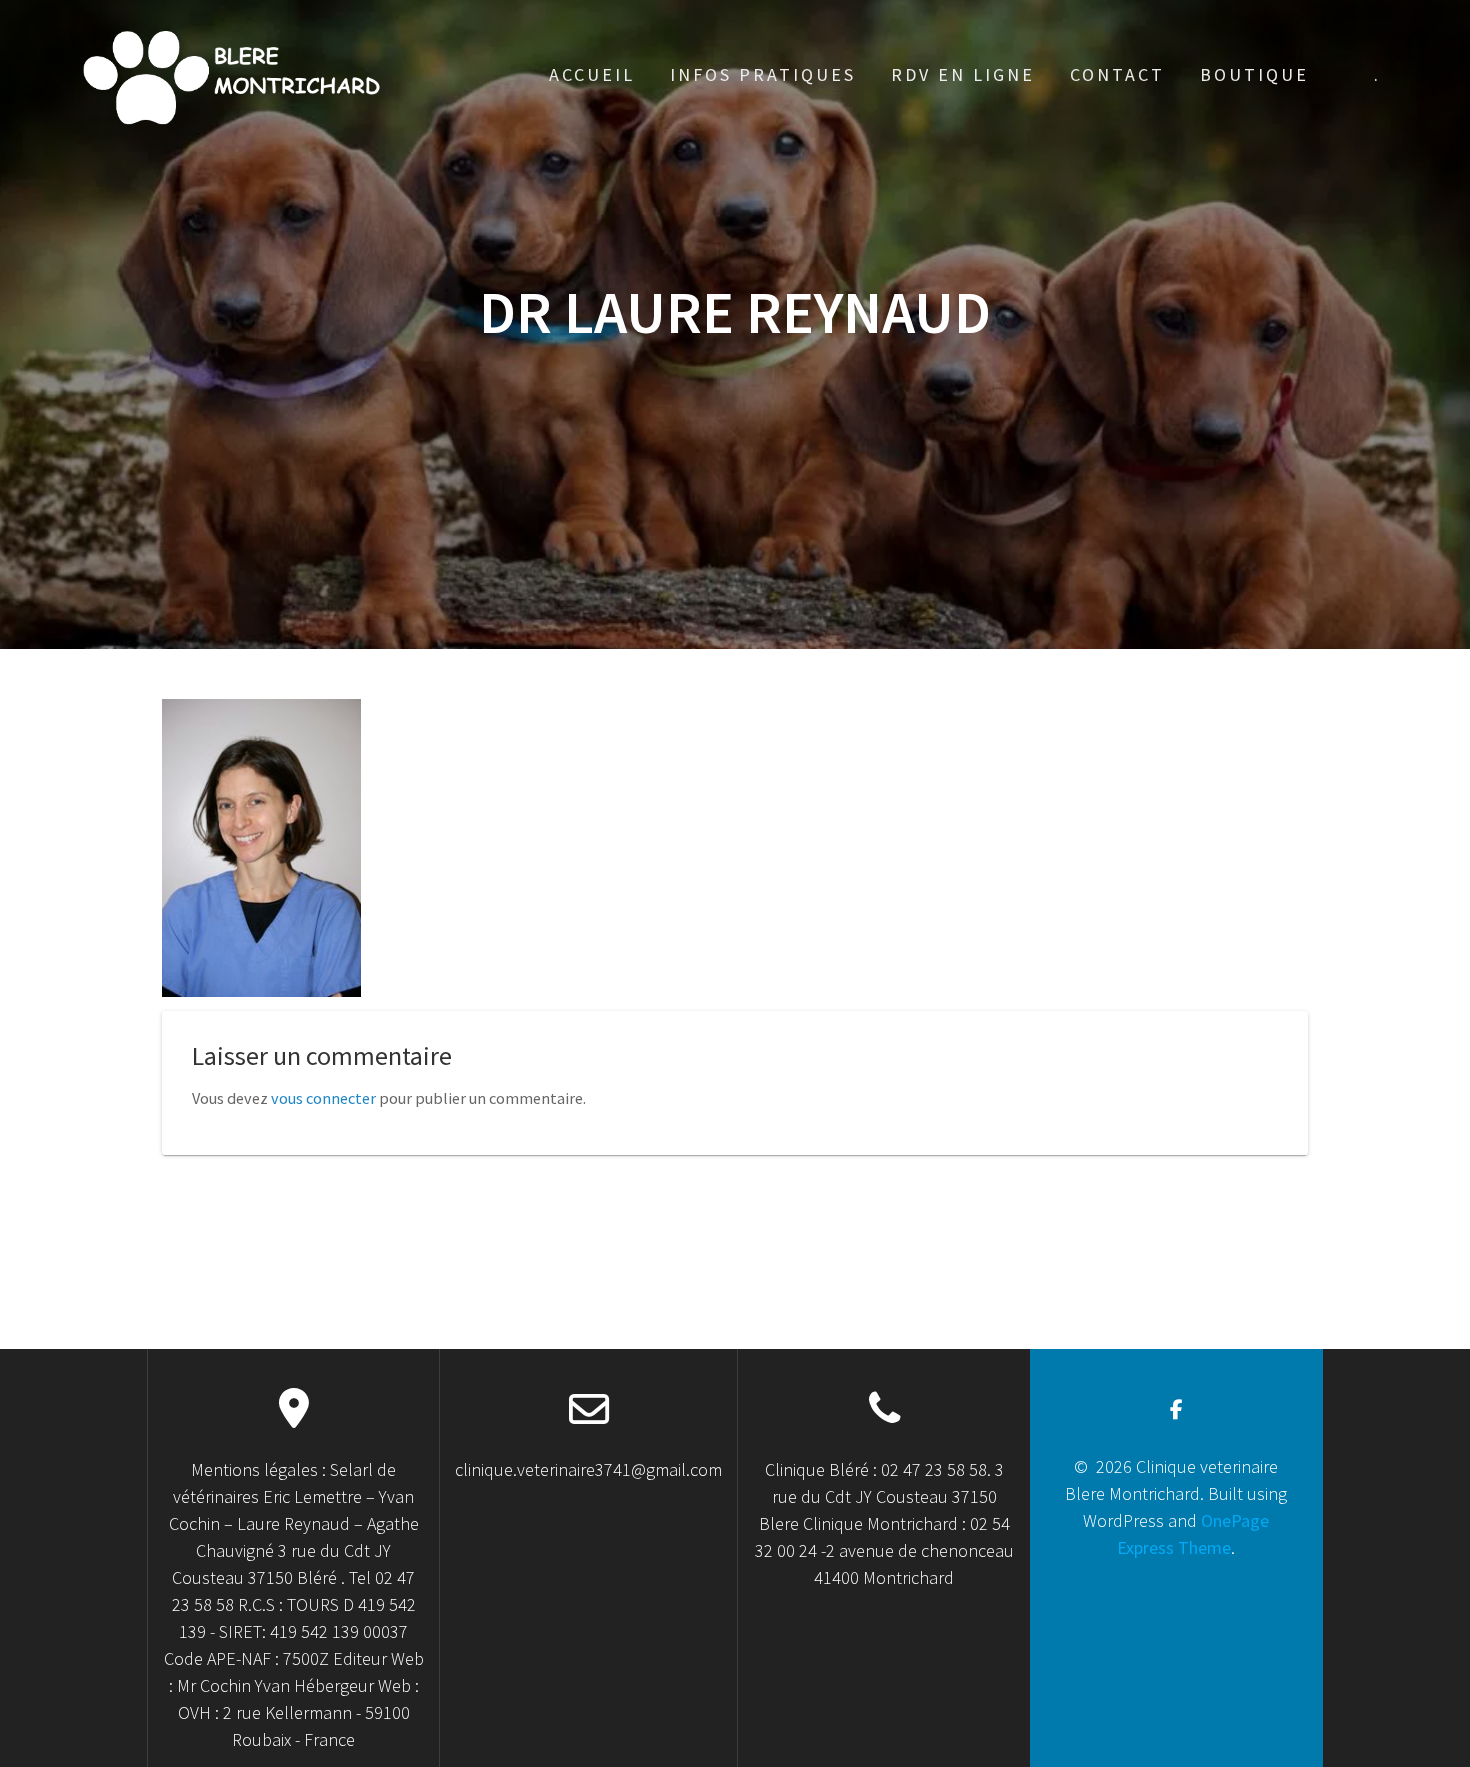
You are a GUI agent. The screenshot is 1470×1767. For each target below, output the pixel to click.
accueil (592, 74)
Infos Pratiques (763, 74)
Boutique (1254, 74)
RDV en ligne (963, 74)
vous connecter (323, 1098)
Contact (1117, 74)
